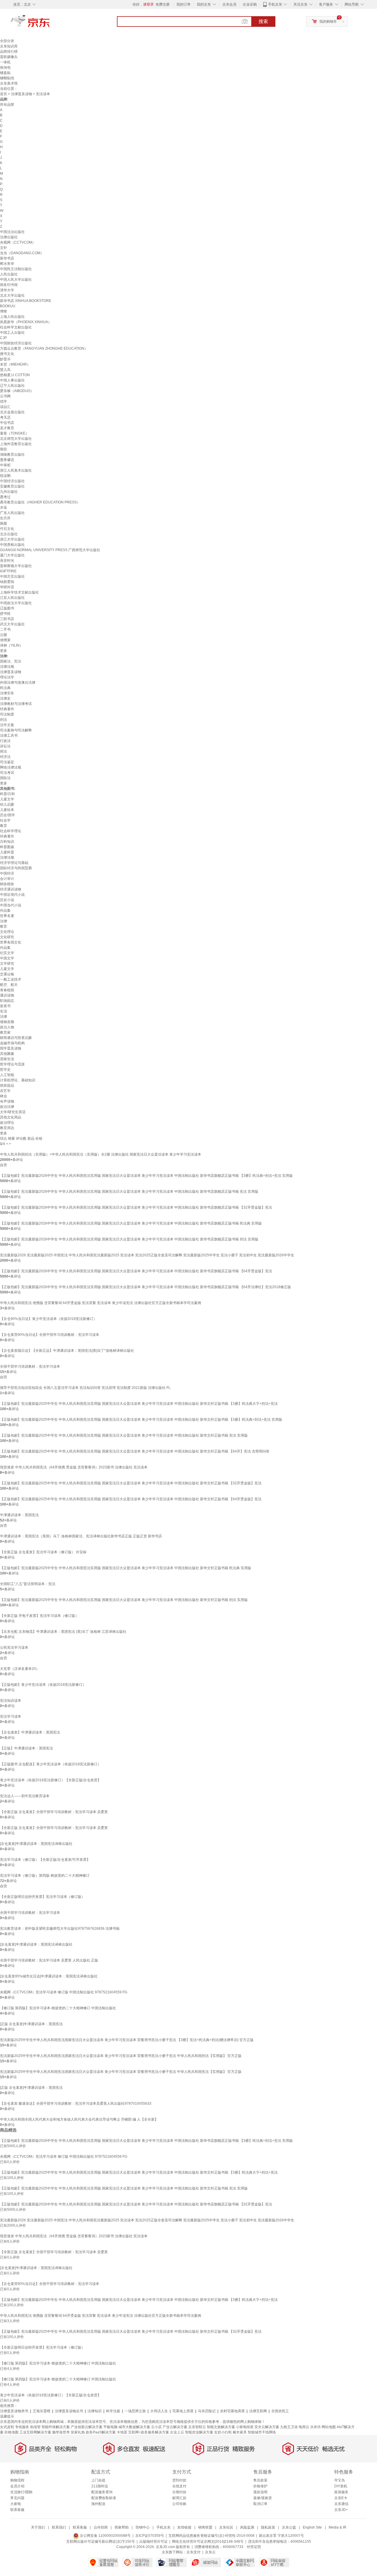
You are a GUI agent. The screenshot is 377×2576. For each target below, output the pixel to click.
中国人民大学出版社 (16, 280)
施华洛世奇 (61, 2432)
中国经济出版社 (12, 481)
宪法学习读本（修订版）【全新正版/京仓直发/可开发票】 (45, 1860)
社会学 (5, 820)
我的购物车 (328, 22)
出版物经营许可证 (153, 2542)
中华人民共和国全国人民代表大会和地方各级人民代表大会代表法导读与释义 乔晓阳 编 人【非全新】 (79, 2119)
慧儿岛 (5, 370)
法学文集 (7, 725)
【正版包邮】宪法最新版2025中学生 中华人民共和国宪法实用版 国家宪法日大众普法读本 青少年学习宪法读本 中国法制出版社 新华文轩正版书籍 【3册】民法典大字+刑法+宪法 (139, 1404)
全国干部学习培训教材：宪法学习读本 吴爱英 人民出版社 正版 (49, 1960)
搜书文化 (7, 354)
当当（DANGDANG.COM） (22, 253)
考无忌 (5, 417)
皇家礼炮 (78, 2432)
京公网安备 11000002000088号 (105, 2536)
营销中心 (143, 2527)
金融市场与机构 (12, 1043)
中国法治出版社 (12, 232)
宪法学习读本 (11, 1716)
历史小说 (7, 900)
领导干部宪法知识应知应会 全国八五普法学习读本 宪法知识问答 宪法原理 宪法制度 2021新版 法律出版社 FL (85, 1388)
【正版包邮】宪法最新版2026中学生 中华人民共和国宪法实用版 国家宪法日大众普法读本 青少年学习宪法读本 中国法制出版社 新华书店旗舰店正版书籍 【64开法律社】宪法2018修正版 (145, 1287)
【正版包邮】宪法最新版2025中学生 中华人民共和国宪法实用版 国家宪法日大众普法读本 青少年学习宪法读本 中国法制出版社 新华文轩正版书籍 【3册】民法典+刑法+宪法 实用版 (141, 1420)
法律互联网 (258, 2411)
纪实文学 (7, 953)
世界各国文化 (11, 942)
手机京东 (275, 4)
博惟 (4, 311)
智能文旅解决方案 (221, 2427)
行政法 (5, 741)
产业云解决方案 (175, 2427)
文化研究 (7, 937)
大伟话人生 (159, 2411)
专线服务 (22, 2427)
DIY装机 (341, 2486)
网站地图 (329, 2427)
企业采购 (250, 4)
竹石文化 (7, 529)
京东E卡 (341, 2498)
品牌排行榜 (9, 52)
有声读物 (7, 1101)
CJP (3, 338)
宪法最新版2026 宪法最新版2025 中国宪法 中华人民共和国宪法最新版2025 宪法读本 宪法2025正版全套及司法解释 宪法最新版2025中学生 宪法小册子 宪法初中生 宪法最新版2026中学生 (147, 1255)
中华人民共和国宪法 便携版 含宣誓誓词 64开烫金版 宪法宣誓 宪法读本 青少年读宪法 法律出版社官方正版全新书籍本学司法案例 (101, 1303)
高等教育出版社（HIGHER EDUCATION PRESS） (40, 502)
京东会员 (229, 4)
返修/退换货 (263, 2498)
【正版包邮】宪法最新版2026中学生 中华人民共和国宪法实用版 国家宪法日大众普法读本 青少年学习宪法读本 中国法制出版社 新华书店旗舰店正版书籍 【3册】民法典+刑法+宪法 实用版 (146, 1176)
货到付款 (179, 2480)
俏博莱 (5, 640)
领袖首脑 (7, 1022)
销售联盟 (205, 2527)
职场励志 (7, 1001)
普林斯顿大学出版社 (16, 566)
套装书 (5, 1006)
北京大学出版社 (12, 295)
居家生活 (7, 1059)
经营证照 (254, 2547)
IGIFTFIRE (8, 571)
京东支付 (194, 2552)
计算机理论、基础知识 (18, 1080)
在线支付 (179, 2486)
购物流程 (17, 2480)
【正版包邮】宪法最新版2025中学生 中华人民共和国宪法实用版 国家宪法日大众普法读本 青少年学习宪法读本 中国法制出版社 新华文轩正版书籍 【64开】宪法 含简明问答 (135, 1451)
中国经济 (7, 873)
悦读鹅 (5, 476)
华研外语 (7, 587)
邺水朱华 (7, 264)
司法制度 (7, 714)
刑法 (4, 720)
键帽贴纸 (7, 78)
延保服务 (341, 2492)
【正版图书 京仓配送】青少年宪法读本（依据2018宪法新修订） (51, 1764)
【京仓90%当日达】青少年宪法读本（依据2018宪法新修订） (48, 1319)
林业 (4, 1096)
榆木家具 (240, 2432)
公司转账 (179, 2504)
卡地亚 (122, 2432)
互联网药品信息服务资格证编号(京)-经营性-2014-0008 (211, 2536)
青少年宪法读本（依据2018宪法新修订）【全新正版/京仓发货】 (51, 1780)
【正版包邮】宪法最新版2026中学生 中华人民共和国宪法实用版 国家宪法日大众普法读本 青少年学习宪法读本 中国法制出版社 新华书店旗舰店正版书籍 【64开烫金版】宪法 (136, 1271)
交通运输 (7, 974)
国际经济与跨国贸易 (16, 868)
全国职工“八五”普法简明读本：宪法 (28, 1584)
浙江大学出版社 (12, 539)
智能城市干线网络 (262, 2432)
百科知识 (7, 842)
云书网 (5, 396)
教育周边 (7, 1128)
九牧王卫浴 (289, 2427)
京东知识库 (9, 46)
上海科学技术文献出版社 (19, 592)
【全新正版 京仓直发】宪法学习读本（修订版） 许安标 (43, 1552)
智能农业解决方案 (199, 2432)
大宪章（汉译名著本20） (20, 1669)
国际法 (5, 778)
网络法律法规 (11, 767)
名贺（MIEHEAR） (15, 364)
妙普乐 (5, 359)
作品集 (5, 911)
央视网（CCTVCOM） (18, 242)
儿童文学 (7, 799)
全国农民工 (280, 2411)
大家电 (16, 2504)
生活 (4, 1011)
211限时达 (100, 2486)
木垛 (4, 508)
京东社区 (226, 2527)
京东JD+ (341, 2510)
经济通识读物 (11, 889)
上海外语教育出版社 (16, 444)
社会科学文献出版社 (16, 327)
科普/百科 (8, 794)
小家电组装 (245, 2427)
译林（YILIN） (11, 645)
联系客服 (17, 2510)
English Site (312, 2527)
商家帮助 (122, 2527)
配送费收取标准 (104, 2498)
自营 (4, 1165)
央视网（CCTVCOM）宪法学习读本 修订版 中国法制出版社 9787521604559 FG (64, 1992)
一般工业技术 (11, 979)
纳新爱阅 (7, 582)
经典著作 (7, 709)
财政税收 (7, 884)
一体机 (5, 62)
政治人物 (7, 1027)
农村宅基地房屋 (232, 2411)
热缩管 (35, 2427)
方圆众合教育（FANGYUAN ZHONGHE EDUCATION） (44, 348)
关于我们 (38, 2527)
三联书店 (7, 619)
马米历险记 (207, 2411)
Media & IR (338, 2527)
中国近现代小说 (12, 895)
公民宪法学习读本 (14, 1648)
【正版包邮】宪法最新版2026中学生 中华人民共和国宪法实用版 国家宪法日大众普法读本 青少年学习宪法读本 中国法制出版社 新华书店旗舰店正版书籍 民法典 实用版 (131, 1223)
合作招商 (101, 2527)
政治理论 (7, 1123)
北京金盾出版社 (12, 412)
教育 (4, 826)
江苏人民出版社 (12, 598)
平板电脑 (110, 2427)
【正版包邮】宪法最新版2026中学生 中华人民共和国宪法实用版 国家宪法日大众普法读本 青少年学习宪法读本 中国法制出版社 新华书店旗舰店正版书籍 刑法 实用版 (129, 1239)
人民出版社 (9, 274)
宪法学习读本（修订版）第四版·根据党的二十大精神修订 (45, 1876)
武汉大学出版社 (12, 624)
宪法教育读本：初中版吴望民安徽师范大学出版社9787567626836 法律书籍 (60, 1929)
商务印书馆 (9, 285)
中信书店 (7, 423)
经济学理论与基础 (14, 863)
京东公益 (289, 2527)
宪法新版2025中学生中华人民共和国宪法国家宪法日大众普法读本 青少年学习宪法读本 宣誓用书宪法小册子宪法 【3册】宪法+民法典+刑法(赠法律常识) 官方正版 (127, 2040)
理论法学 (7, 677)
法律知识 (95, 2411)
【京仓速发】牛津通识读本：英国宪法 (30, 1732)
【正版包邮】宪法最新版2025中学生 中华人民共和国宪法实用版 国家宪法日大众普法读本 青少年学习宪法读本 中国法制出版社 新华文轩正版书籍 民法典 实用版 (126, 1568)
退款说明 (260, 2492)
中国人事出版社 (12, 380)
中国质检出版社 (12, 545)
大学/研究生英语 (13, 1112)
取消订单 (260, 2504)
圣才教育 (7, 428)
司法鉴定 (7, 762)
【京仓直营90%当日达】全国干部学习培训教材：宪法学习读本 (50, 1335)
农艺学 (5, 1091)
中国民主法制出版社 (16, 269)
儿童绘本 (7, 810)
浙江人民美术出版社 (16, 470)
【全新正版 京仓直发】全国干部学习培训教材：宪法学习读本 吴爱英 (54, 1812)
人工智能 (7, 1075)
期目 (4, 449)
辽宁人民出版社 (12, 386)
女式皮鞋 (7, 2427)
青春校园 (7, 990)
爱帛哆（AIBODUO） (17, 391)
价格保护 (260, 2486)
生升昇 (5, 518)
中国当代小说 (11, 905)
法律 (4, 921)
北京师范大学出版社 (16, 439)
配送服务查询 (102, 2492)
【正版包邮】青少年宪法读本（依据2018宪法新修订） (43, 1685)
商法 (4, 751)
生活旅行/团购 (21, 2492)
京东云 (210, 2552)
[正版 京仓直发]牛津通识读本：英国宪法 (31, 2024)
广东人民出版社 (12, 513)
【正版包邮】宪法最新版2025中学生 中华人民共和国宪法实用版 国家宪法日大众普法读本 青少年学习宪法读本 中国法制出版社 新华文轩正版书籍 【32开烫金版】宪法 (131, 1483)
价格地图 (11, 2432)
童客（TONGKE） (14, 433)
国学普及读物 (11, 1048)
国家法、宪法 (11, 661)
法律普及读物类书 (14, 2411)
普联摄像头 (9, 57)
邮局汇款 (179, 2498)
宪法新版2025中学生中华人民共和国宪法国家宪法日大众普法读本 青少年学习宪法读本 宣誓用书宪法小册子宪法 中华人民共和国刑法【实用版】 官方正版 (121, 2056)
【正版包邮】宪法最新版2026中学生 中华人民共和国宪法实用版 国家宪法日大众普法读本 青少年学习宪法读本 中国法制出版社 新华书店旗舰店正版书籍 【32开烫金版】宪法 (136, 1207)
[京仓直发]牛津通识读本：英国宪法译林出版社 (36, 1844)
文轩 (4, 248)
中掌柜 (5, 465)
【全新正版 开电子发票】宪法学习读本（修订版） (39, 1616)
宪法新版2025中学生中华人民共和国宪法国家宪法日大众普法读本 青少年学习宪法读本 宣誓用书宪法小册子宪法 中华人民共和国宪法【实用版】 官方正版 (121, 2072)
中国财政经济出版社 (16, 343)
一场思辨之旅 (135, 2411)
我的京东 (204, 4)
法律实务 (7, 693)
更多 (4, 651)
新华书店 (7, 258)
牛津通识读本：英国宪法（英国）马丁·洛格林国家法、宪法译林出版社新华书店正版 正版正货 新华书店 (81, 1536)
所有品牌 (7, 105)
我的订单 (183, 4)
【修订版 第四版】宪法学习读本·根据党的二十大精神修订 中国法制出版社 (58, 2008)
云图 (4, 635)
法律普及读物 (22, 94)
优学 (4, 401)
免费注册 (163, 4)
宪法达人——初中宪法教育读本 (25, 1796)
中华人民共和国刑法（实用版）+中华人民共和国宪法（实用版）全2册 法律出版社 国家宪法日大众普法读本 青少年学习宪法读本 (101, 1154)
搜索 (263, 21)
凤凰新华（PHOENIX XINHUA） (26, 322)
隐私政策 (268, 2527)
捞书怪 (5, 614)
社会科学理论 (11, 831)
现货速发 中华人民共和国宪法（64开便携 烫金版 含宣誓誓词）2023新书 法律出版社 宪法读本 (74, 1467)
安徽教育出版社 (12, 486)
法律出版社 (9, 237)
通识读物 (7, 995)
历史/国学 (8, 815)
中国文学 (7, 958)
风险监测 (247, 2527)
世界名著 (7, 916)
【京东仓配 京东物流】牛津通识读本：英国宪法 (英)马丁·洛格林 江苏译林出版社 (63, 1632)
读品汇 (5, 407)
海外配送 (98, 2504)
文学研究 (7, 964)
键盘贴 (5, 73)
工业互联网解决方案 (35, 2432)
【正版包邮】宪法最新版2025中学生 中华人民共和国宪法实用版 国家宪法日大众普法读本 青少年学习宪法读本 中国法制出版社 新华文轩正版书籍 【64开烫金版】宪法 (131, 1499)
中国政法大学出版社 (16, 603)
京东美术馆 (9, 83)
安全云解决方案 (267, 2427)
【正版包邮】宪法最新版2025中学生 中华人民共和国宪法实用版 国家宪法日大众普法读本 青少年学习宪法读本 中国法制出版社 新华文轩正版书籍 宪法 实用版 (124, 1435)
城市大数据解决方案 (134, 2427)
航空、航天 (9, 985)
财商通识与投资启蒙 (16, 1038)
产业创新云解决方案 (87, 2427)
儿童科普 (7, 852)
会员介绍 (17, 2486)
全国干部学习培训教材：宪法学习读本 (30, 1367)
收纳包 (5, 67)
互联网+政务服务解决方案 (149, 2432)
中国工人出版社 (12, 333)
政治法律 (7, 1107)
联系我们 (59, 2527)
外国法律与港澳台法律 (18, 683)
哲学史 (5, 1070)
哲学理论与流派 (12, 1064)
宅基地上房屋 (183, 2411)
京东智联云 (197, 2427)
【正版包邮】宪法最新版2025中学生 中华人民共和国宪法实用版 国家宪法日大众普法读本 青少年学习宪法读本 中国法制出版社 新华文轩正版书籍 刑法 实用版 (124, 1600)
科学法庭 (113, 2411)
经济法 (5, 757)
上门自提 (98, 2480)
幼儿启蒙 (7, 804)
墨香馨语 (7, 460)
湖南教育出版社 (12, 455)
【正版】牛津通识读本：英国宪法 (27, 1748)
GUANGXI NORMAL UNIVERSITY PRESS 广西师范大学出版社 (50, 550)
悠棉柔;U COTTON (15, 375)
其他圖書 (7, 1054)
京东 (50, 24)
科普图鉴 (7, 847)
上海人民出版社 (12, 317)
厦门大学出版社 (12, 555)
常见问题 (17, 2498)
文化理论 (7, 932)
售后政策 (260, 2480)
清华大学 (7, 290)
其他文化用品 (11, 1117)
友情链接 (184, 2527)
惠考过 (5, 497)
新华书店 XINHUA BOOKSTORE (26, 301)
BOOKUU (8, 306)
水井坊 (315, 2427)
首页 (4, 94)
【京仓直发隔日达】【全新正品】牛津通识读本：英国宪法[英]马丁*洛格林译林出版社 (67, 1351)
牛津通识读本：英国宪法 (19, 1515)
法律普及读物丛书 (69, 2411)
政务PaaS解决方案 (101, 2432)
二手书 (5, 629)
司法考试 (7, 773)
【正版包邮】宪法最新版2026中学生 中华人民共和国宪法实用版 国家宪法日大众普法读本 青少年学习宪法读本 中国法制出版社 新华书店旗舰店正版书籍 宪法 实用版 (129, 1192)
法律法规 (7, 667)
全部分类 (7, 41)
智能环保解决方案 (56, 2427)
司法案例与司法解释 (16, 730)
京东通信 (341, 2504)
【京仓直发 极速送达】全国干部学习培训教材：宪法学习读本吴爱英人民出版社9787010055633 (76, 2104)
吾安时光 (7, 561)
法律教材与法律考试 (16, 704)
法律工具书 (9, 736)
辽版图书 (7, 608)
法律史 (5, 698)
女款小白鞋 (223, 2432)
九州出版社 (9, 492)
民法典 (5, 688)
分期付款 (179, 2492)
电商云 (304, 2427)
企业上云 (177, 2432)
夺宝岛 (340, 2480)
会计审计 (7, 879)
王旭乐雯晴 (42, 2411)
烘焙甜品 (7, 1085)
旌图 (4, 523)
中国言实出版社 (12, 576)
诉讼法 (5, 746)
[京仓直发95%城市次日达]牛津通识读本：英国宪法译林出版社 (49, 1976)
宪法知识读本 (11, 1701)
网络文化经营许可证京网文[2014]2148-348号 (208, 2542)
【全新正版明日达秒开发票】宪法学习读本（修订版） (42, 1897)
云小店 (156, 2427)
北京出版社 (9, 534)
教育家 (5, 1032)
